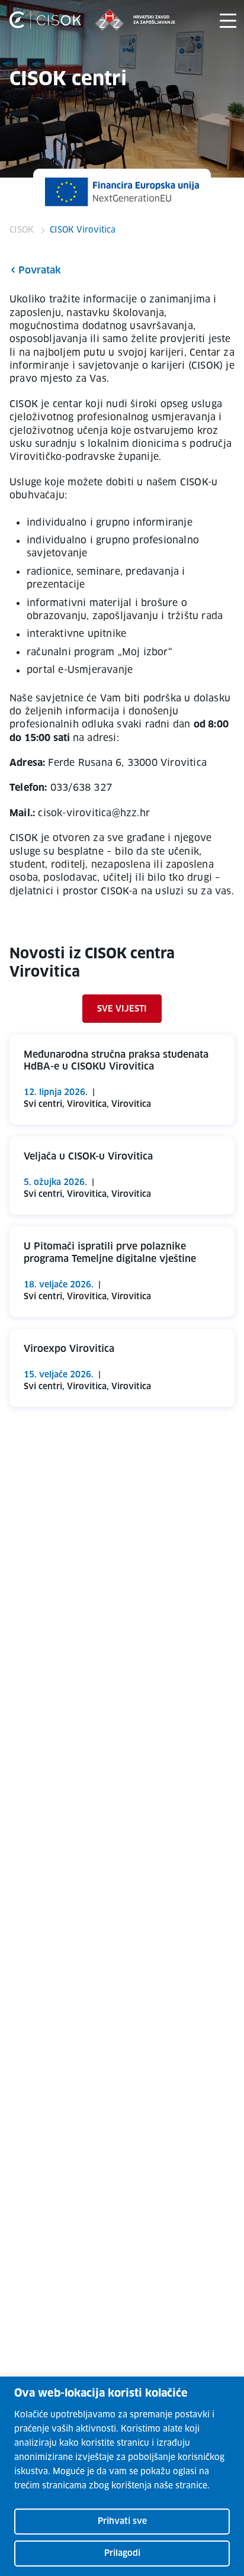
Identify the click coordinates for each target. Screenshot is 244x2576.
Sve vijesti (122, 1009)
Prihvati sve (122, 2522)
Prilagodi (122, 2554)
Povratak (40, 271)
